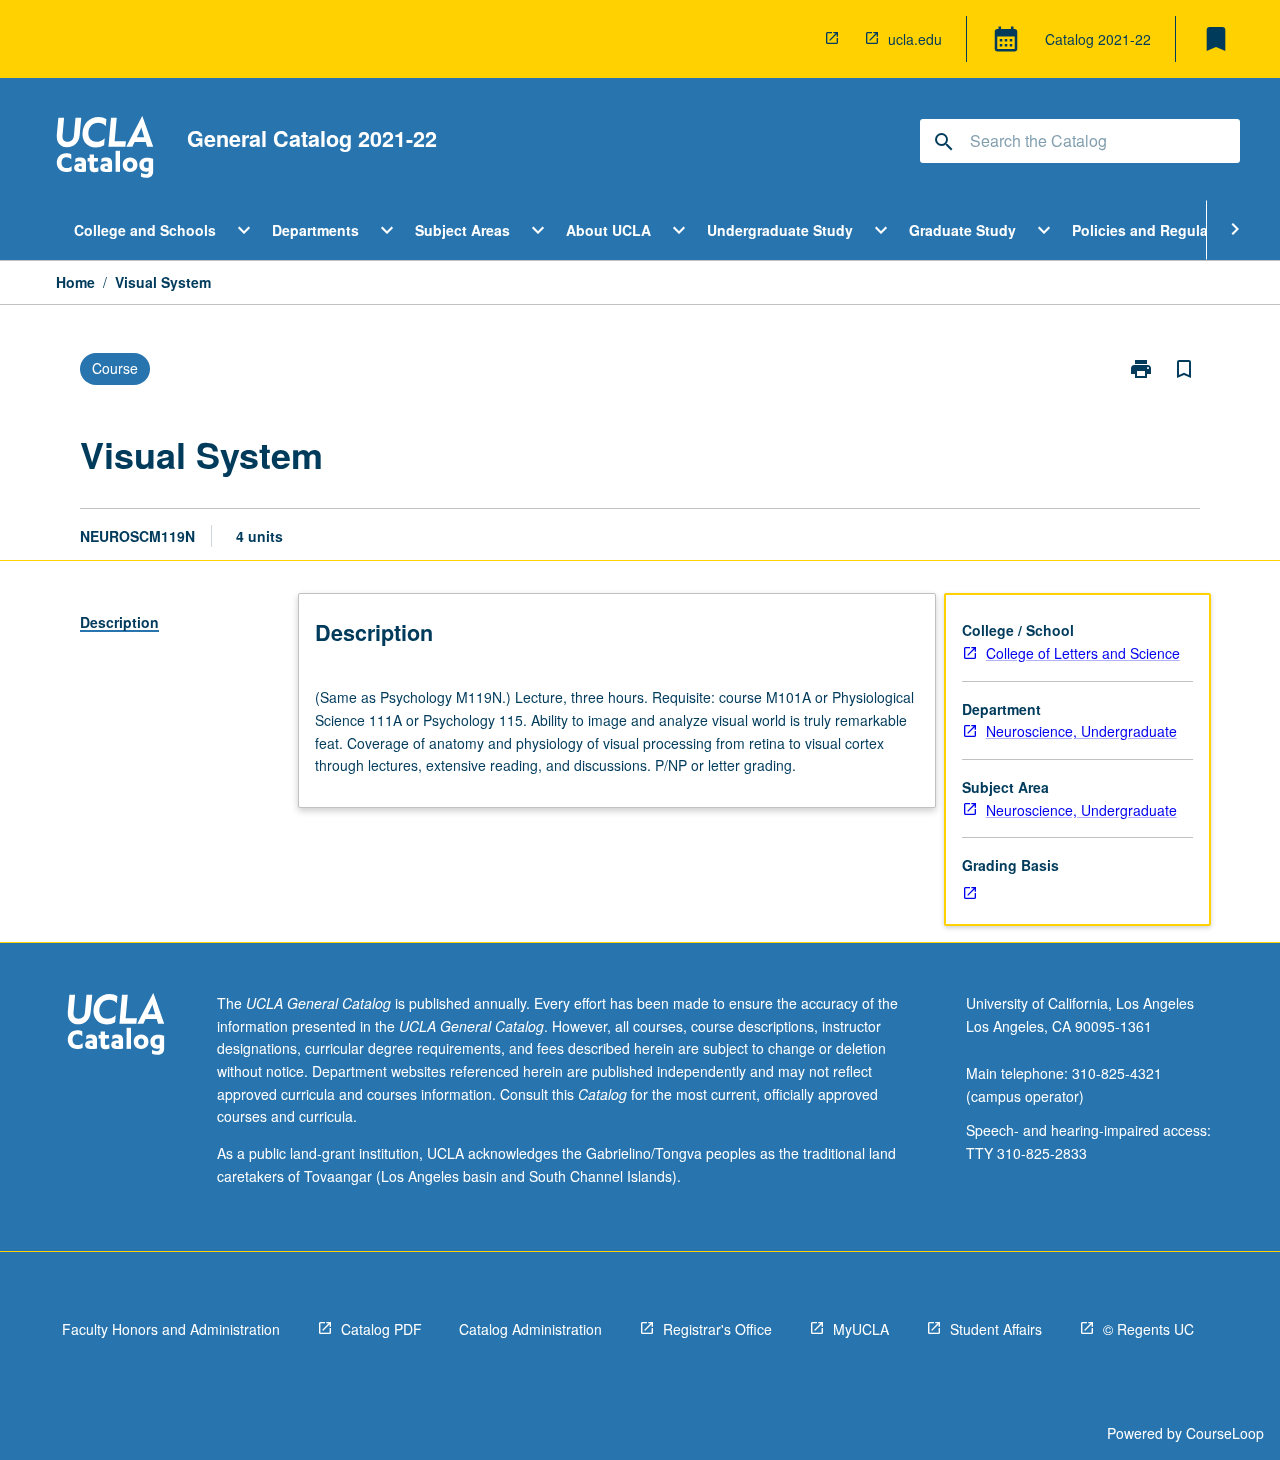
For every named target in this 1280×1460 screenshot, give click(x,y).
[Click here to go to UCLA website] (116, 1026)
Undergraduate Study (780, 230)
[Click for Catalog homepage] (105, 149)
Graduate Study (962, 230)
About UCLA (608, 230)
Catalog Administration (530, 1329)
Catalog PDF (381, 1329)
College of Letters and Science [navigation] (1083, 653)
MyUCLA (861, 1329)
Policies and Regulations (1157, 230)
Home (75, 282)
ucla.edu (915, 39)
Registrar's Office (717, 1329)
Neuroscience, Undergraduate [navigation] (1081, 731)
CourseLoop (1225, 1433)
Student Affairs (996, 1329)
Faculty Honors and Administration (171, 1329)
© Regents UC (1148, 1329)
